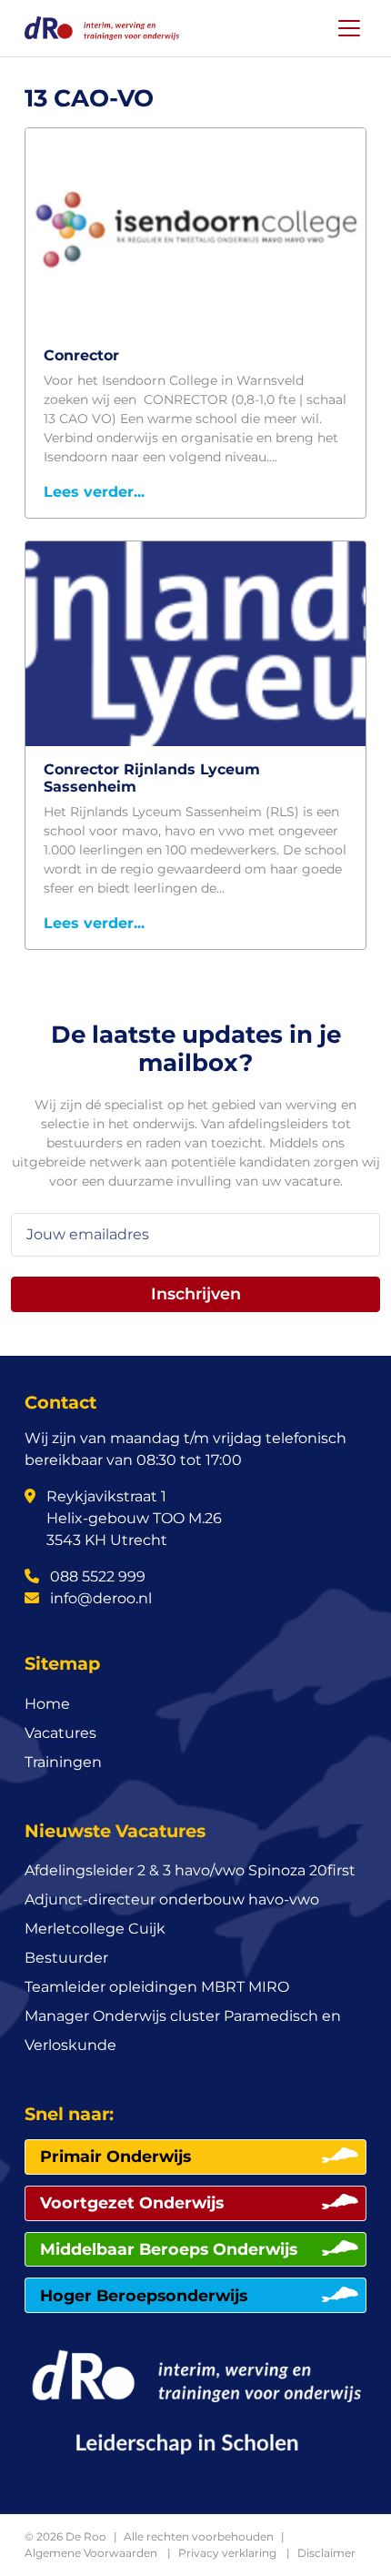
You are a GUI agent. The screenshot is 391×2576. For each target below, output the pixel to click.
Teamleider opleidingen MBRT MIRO (157, 1987)
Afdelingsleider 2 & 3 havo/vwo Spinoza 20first (190, 1870)
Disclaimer (326, 2553)
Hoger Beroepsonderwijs (144, 2295)
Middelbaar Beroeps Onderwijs (169, 2249)
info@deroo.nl (99, 1598)
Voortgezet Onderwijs (132, 2202)
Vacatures (60, 1733)
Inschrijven (196, 1293)
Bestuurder (66, 1958)
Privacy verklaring (227, 2553)
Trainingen (63, 1762)
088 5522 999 (96, 1576)
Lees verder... (94, 492)
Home (47, 1704)
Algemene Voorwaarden (91, 2553)
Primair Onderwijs (115, 2156)
